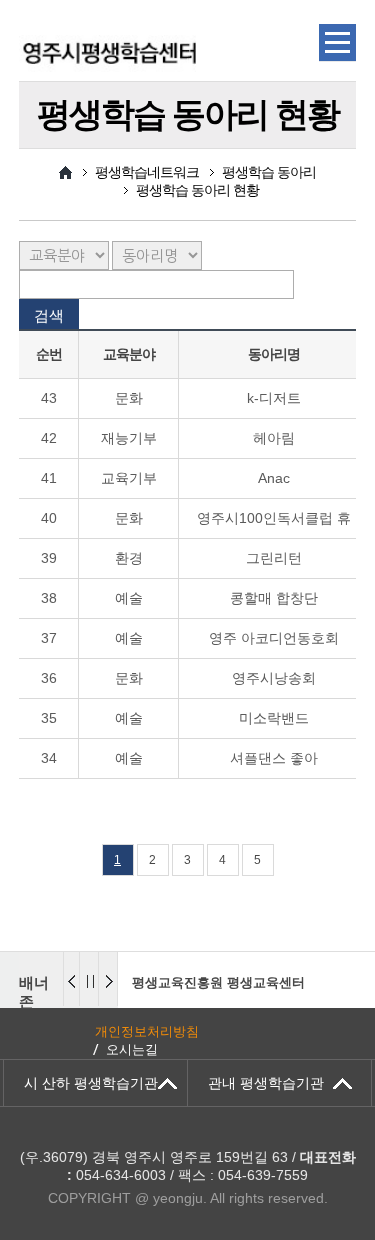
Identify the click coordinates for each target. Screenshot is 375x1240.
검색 (49, 315)
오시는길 (132, 1049)
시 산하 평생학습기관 (91, 1083)
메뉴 (337, 43)
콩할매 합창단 (274, 598)
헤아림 (274, 438)
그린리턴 (274, 558)
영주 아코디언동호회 (274, 638)
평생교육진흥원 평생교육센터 (218, 982)
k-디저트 (274, 398)
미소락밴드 (274, 718)
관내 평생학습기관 (266, 1083)
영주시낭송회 (274, 678)
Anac (274, 478)
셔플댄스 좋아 (274, 758)
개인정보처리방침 (147, 1031)
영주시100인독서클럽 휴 (274, 518)
